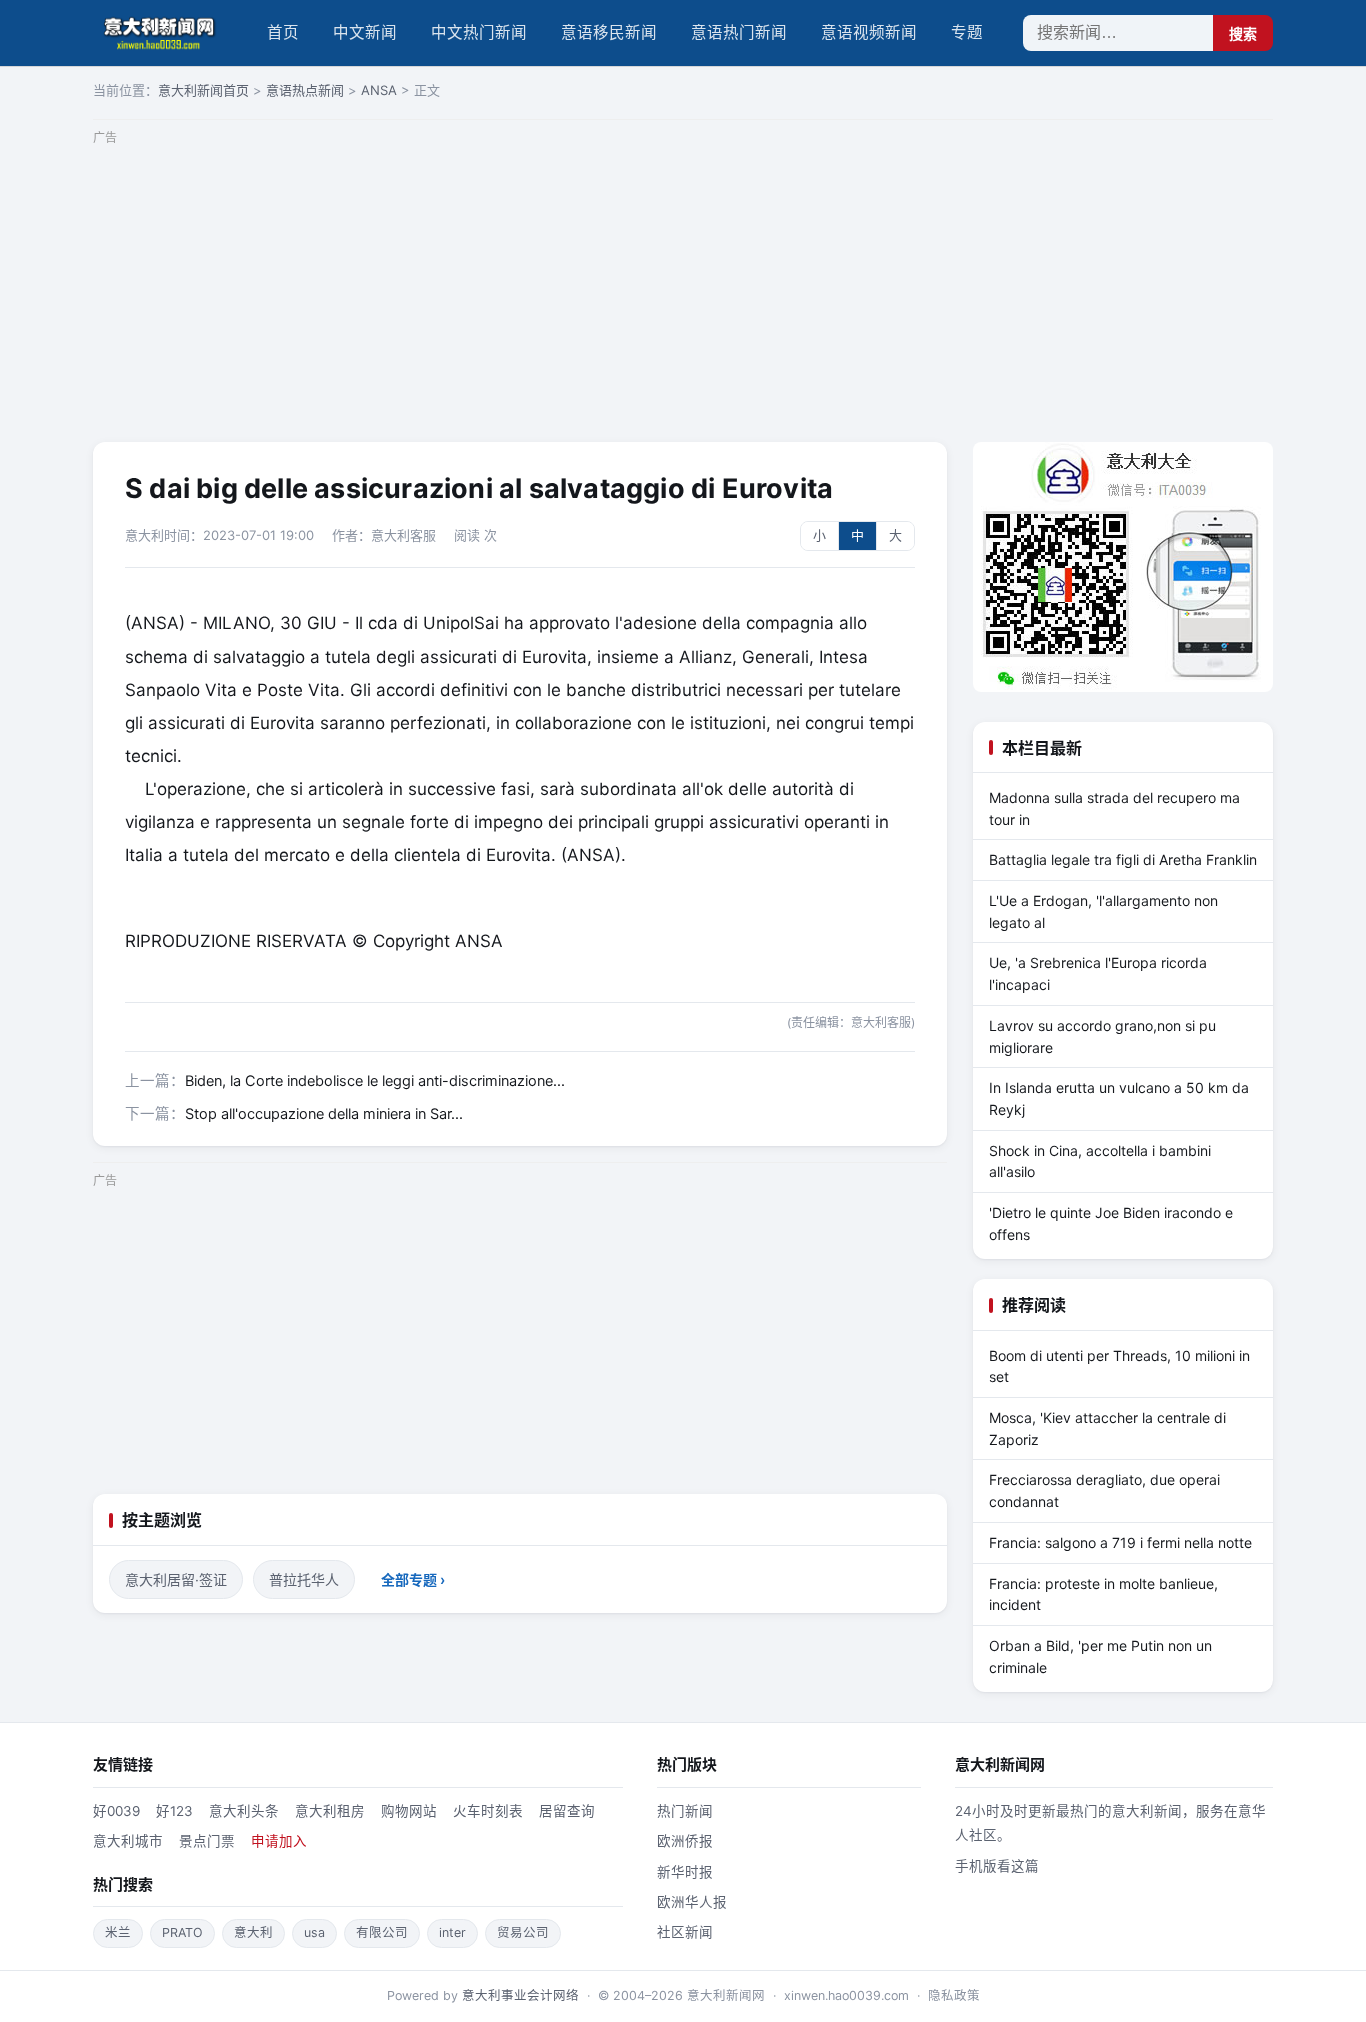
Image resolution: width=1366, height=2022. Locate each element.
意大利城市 (128, 1841)
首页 (283, 32)
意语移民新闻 (609, 32)
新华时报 (685, 1872)
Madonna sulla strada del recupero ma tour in (1114, 808)
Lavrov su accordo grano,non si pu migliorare (1102, 1036)
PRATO (182, 1932)
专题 (967, 32)
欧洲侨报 (685, 1841)
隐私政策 (954, 1995)
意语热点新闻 (305, 90)
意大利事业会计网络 (520, 1995)
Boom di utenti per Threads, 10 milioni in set (1119, 1366)
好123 (174, 1811)
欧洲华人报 (692, 1902)
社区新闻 (685, 1932)
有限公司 (382, 1932)
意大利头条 (244, 1811)
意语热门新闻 (739, 32)
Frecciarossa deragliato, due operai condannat (1104, 1490)
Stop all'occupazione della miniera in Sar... (324, 1114)
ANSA (379, 90)
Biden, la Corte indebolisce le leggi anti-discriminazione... (375, 1081)
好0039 (116, 1811)
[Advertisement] (683, 292)
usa (314, 1932)
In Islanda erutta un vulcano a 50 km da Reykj (1119, 1098)
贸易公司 (523, 1932)
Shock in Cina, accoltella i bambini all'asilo (1100, 1161)
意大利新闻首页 (203, 90)
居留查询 (567, 1811)
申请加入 (279, 1841)
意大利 (253, 1932)
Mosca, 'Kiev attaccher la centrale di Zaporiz (1107, 1428)
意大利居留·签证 (176, 1579)
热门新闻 (685, 1811)
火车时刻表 (488, 1811)
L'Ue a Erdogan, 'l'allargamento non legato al (1103, 911)
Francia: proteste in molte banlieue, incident (1103, 1594)
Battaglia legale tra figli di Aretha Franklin (1123, 859)
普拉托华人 (304, 1579)
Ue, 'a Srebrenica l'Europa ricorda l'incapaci (1098, 973)
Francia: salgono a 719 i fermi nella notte (1120, 1542)
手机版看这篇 (997, 1866)
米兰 (118, 1932)
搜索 (1243, 34)
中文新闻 (365, 32)
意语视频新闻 (869, 32)
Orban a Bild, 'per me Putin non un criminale (1100, 1656)
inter (452, 1932)
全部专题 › (413, 1579)
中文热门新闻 (479, 32)
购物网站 (409, 1811)
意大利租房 (330, 1811)
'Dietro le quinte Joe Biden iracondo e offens (1111, 1223)
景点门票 (207, 1841)
